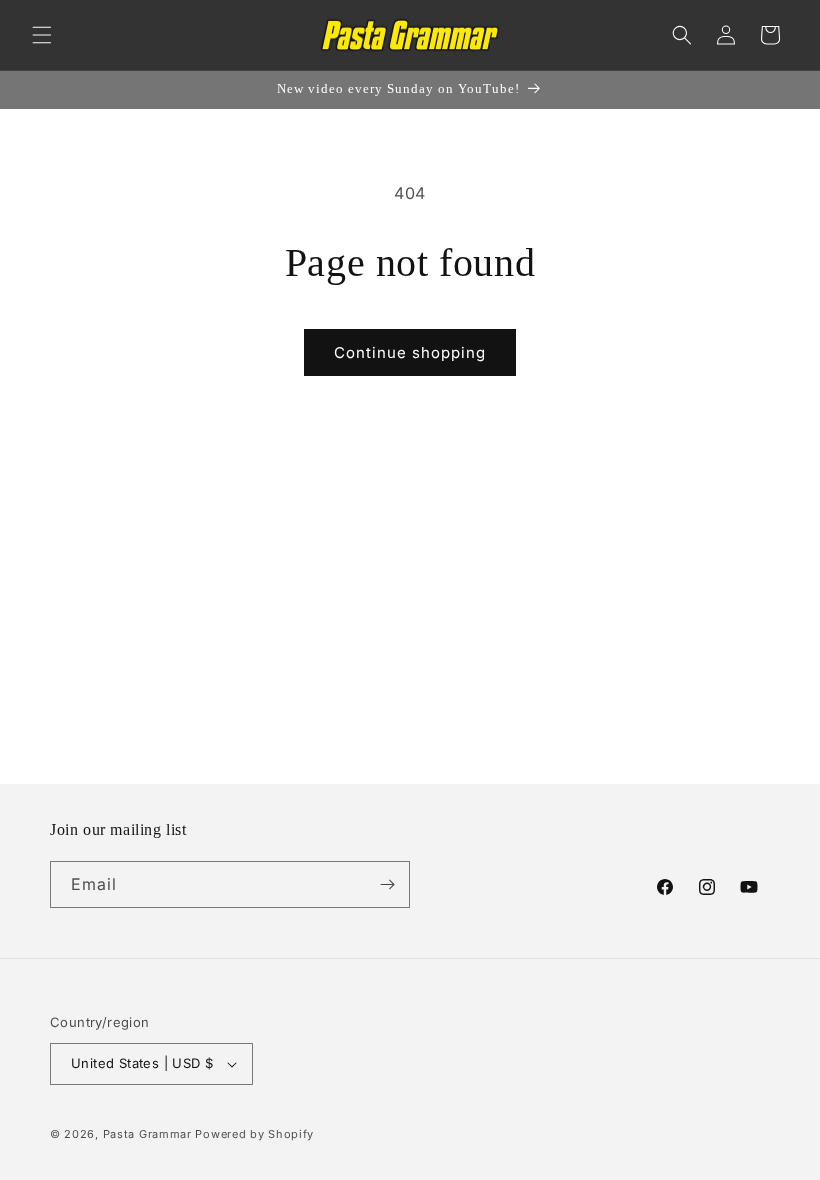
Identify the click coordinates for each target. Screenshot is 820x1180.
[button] (42, 35)
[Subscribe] (387, 884)
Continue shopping (410, 352)
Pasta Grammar (147, 1134)
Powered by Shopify (254, 1134)
